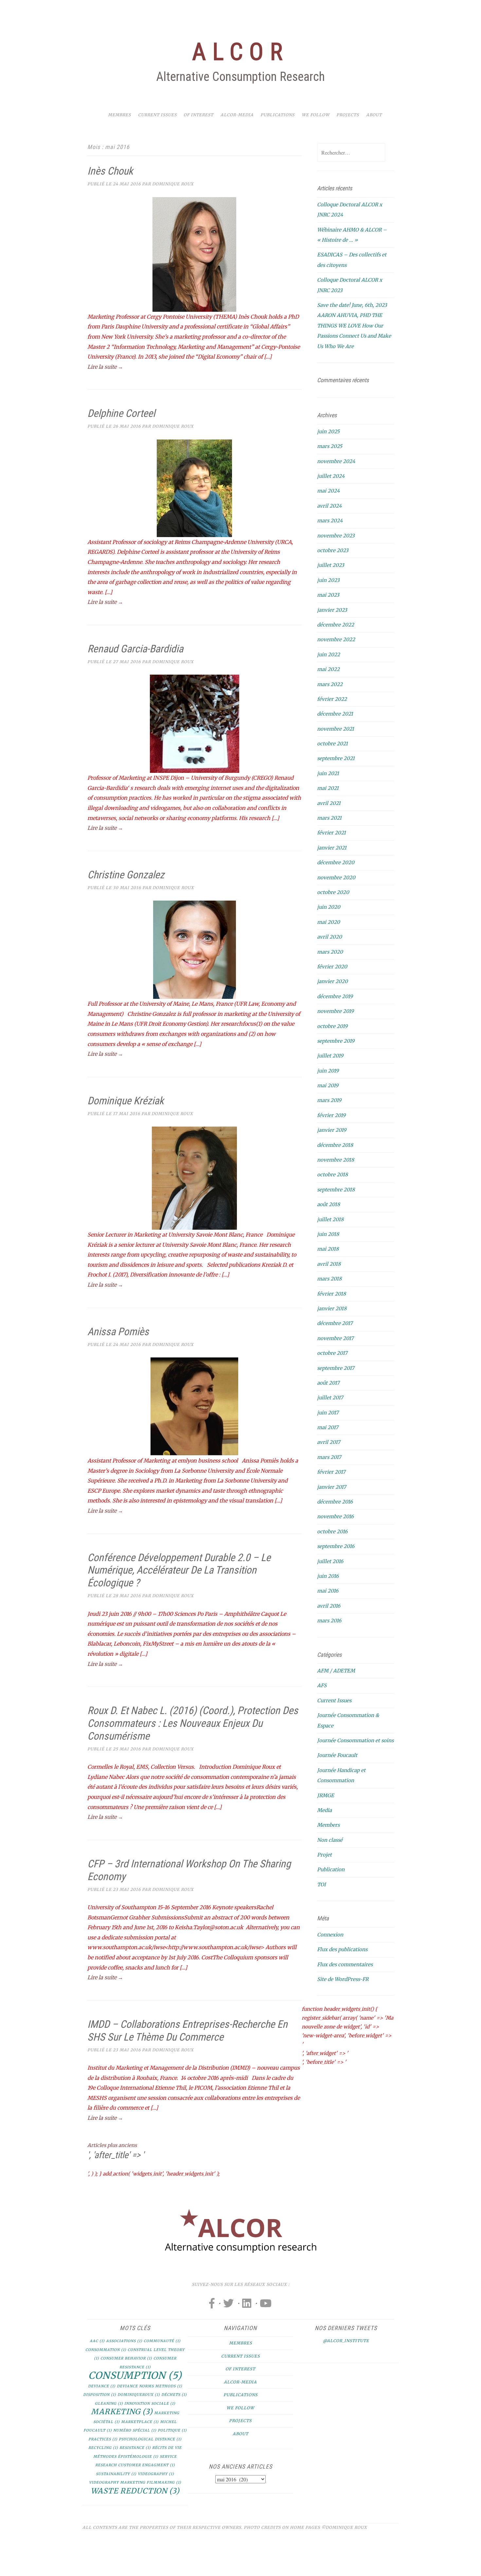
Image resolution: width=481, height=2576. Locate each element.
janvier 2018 (332, 1308)
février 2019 (331, 1115)
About (374, 115)
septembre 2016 (336, 1546)
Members (328, 1825)
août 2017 (328, 1383)
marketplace (140, 2422)
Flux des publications (342, 1949)
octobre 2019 (332, 1026)
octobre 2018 (332, 1175)
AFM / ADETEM (336, 1671)
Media (324, 1810)
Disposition (100, 2395)
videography (156, 2474)
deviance (102, 2386)
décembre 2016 (335, 1502)
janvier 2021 (332, 848)
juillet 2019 (330, 1056)
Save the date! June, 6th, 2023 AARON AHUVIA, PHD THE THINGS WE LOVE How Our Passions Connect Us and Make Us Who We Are (354, 326)
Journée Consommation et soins (355, 1740)
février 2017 (331, 1472)
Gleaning (109, 2404)
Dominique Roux (173, 184)
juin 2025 (328, 431)
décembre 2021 (335, 714)
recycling (103, 2448)
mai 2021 (328, 788)
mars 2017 (329, 1457)
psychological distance (150, 2439)
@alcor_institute (346, 2341)
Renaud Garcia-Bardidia (135, 649)
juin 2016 (328, 1576)
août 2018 (329, 1204)
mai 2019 (328, 1085)
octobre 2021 (332, 744)
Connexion (330, 1935)
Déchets (174, 2395)
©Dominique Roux (344, 2527)
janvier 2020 (332, 981)
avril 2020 (330, 937)
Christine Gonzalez (126, 875)
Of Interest (198, 115)
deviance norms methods (150, 2386)
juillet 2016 (330, 1561)
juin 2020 (329, 907)
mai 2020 (329, 922)
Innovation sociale (150, 2404)
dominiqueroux (139, 2395)
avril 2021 (329, 803)
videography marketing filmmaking (135, 2483)
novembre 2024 (336, 461)
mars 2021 (329, 818)
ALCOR (240, 52)
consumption (135, 2375)
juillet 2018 (330, 1219)
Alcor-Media (237, 115)
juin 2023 (328, 580)
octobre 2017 (332, 1353)
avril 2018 (329, 1264)
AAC (97, 2341)
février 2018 (331, 1294)
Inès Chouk (110, 171)
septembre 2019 (336, 1041)
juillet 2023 (331, 565)
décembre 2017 (335, 1323)
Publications (277, 115)
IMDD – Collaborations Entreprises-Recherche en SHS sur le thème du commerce (187, 2031)
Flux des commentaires (345, 1964)
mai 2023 (328, 595)
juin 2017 (328, 1413)
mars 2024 (330, 521)
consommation (106, 2350)
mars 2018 (329, 1279)
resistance (135, 2448)
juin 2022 (329, 654)
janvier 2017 (332, 1487)
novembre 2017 (335, 1338)
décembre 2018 (335, 1145)
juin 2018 (328, 1234)
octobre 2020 (333, 892)
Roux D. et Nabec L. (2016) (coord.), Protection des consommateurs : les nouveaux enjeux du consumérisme (193, 1723)
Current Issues (334, 1700)
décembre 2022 (336, 625)
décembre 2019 (335, 996)
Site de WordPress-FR (343, 1979)
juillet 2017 (330, 1398)
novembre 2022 (336, 639)
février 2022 (332, 699)
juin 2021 (328, 773)
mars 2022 (330, 684)
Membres (119, 115)
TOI (321, 1885)
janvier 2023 (332, 610)
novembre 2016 (335, 1516)
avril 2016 (329, 1606)
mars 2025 (330, 446)
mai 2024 (328, 491)
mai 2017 (328, 1427)
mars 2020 (330, 952)
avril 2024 (329, 506)
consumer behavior (126, 2358)
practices (103, 2439)
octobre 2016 (332, 1531)
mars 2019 (329, 1100)
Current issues (157, 115)
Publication (331, 1869)
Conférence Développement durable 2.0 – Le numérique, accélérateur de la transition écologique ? (179, 1570)
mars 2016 (329, 1621)
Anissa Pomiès (118, 1332)
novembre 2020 (336, 877)
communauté (162, 2341)
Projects (348, 115)
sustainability (116, 2474)
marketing (122, 2412)
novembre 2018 (336, 1160)
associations (124, 2341)
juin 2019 (328, 1071)
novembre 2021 (336, 729)
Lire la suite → (105, 367)
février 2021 (331, 833)
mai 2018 (328, 1249)
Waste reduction (135, 2491)
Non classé (330, 1840)
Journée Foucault (337, 1755)
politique (172, 2430)
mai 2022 (328, 669)
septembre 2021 (336, 758)
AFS (322, 1685)
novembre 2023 (336, 536)
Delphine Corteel (121, 413)
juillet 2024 (331, 476)
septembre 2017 (336, 1368)
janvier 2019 (332, 1130)
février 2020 (332, 967)
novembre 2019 (335, 1011)
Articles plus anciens (112, 2145)
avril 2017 (329, 1442)
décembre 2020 (336, 862)
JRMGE (326, 1795)
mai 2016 (328, 1591)
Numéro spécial (135, 2430)
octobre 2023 (333, 550)
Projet (324, 1855)
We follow (316, 115)
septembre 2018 (336, 1190)
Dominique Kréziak (125, 1101)
